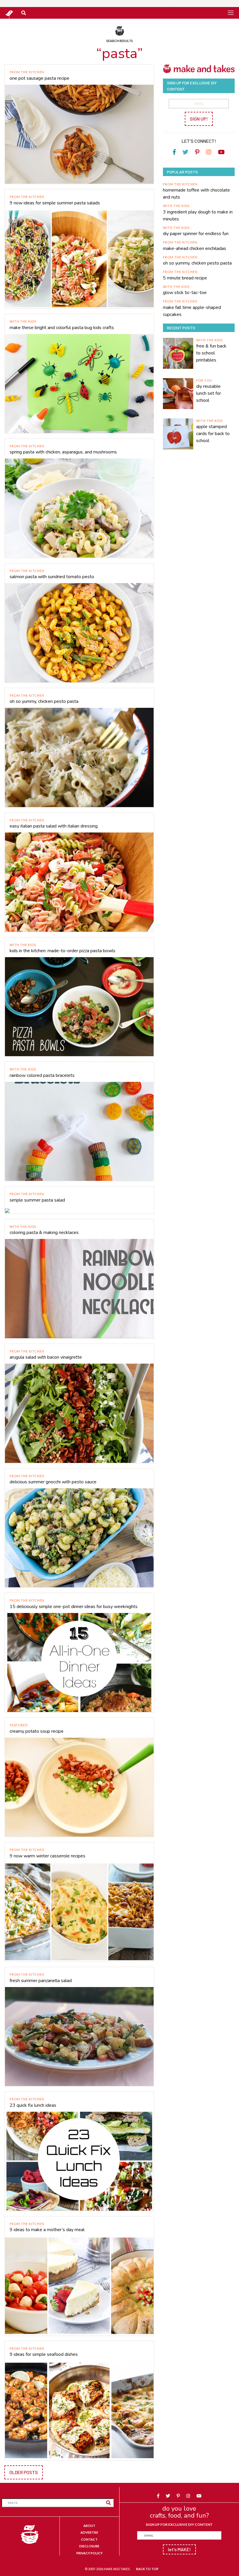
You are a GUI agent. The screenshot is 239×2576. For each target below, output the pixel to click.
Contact (89, 2539)
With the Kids (23, 321)
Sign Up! (199, 119)
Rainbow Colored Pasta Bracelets (42, 1075)
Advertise (89, 2532)
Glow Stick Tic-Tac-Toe (185, 293)
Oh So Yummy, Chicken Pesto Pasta (44, 701)
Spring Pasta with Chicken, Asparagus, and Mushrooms (63, 452)
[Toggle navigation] (231, 13)
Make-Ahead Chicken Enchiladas (195, 248)
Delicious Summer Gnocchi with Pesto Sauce (53, 1482)
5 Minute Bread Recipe (185, 278)
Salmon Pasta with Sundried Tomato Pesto (52, 577)
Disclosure (89, 2546)
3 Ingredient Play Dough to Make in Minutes (198, 215)
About (89, 2526)
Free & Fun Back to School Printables (211, 353)
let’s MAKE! (179, 2549)
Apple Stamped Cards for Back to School (213, 434)
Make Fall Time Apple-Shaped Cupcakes (192, 311)
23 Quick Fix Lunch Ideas (33, 2105)
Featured (19, 1725)
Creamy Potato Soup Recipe (37, 1731)
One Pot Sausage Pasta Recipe (39, 78)
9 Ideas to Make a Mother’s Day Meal (47, 2230)
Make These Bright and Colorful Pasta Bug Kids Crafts (62, 328)
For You (204, 380)
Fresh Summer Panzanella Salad (41, 1981)
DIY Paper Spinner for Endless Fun (196, 234)
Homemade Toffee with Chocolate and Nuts (196, 194)
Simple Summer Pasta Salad (37, 1200)
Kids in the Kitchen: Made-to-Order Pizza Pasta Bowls (63, 951)
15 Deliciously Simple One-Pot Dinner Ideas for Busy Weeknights (74, 1607)
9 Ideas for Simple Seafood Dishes (44, 2354)
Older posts (24, 2472)
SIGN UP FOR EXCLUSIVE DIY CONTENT (179, 2524)
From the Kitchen (27, 72)
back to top (147, 2569)
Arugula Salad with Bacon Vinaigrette (46, 1357)
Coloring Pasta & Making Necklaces (44, 1233)
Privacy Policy (89, 2553)
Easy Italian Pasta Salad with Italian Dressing (54, 826)
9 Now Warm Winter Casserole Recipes (48, 1856)
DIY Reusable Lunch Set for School (209, 393)
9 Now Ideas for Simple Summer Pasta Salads (55, 203)
